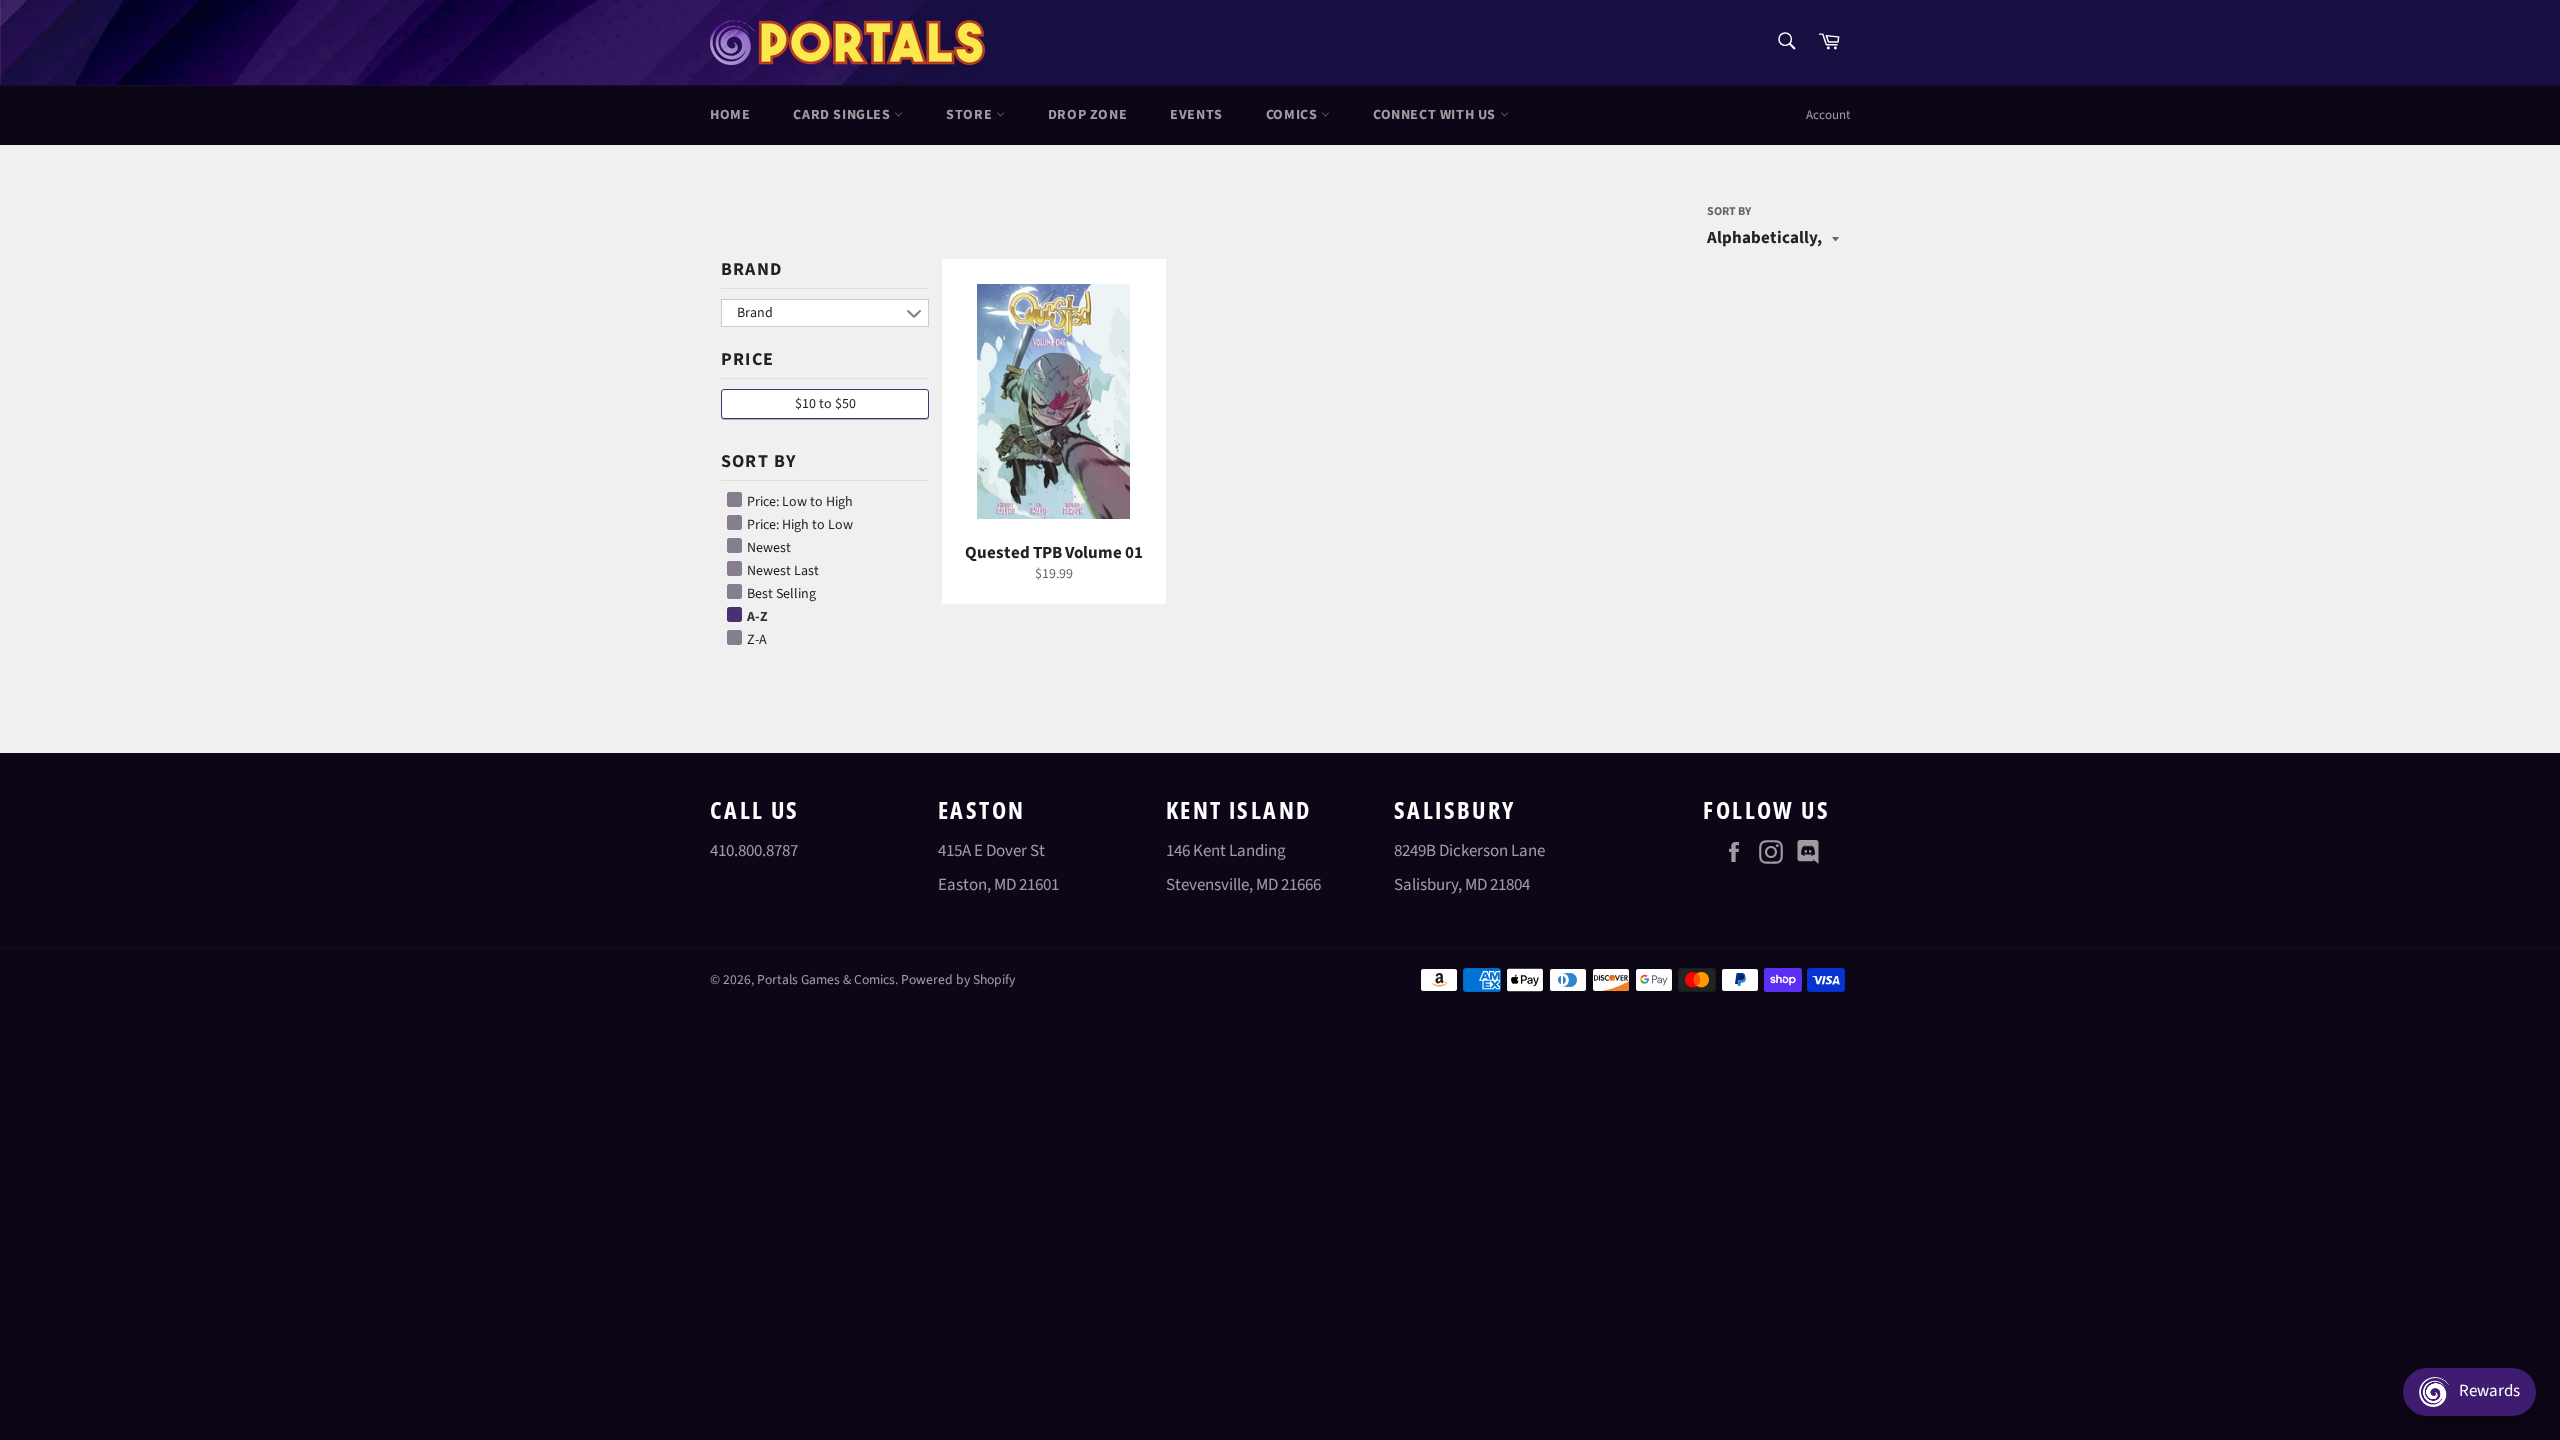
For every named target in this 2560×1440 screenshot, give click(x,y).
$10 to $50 (825, 404)
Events (1196, 115)
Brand (751, 270)
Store (971, 115)
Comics (1293, 115)
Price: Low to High (798, 502)
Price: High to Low (798, 525)
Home (730, 115)
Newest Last (781, 571)
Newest (767, 548)
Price (747, 359)
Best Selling (780, 594)
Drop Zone (1087, 115)
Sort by (1729, 212)
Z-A (755, 640)
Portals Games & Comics (826, 979)
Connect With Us (1436, 115)
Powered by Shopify (958, 979)
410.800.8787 (754, 851)
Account (1828, 115)
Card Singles (843, 115)
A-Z (756, 617)
